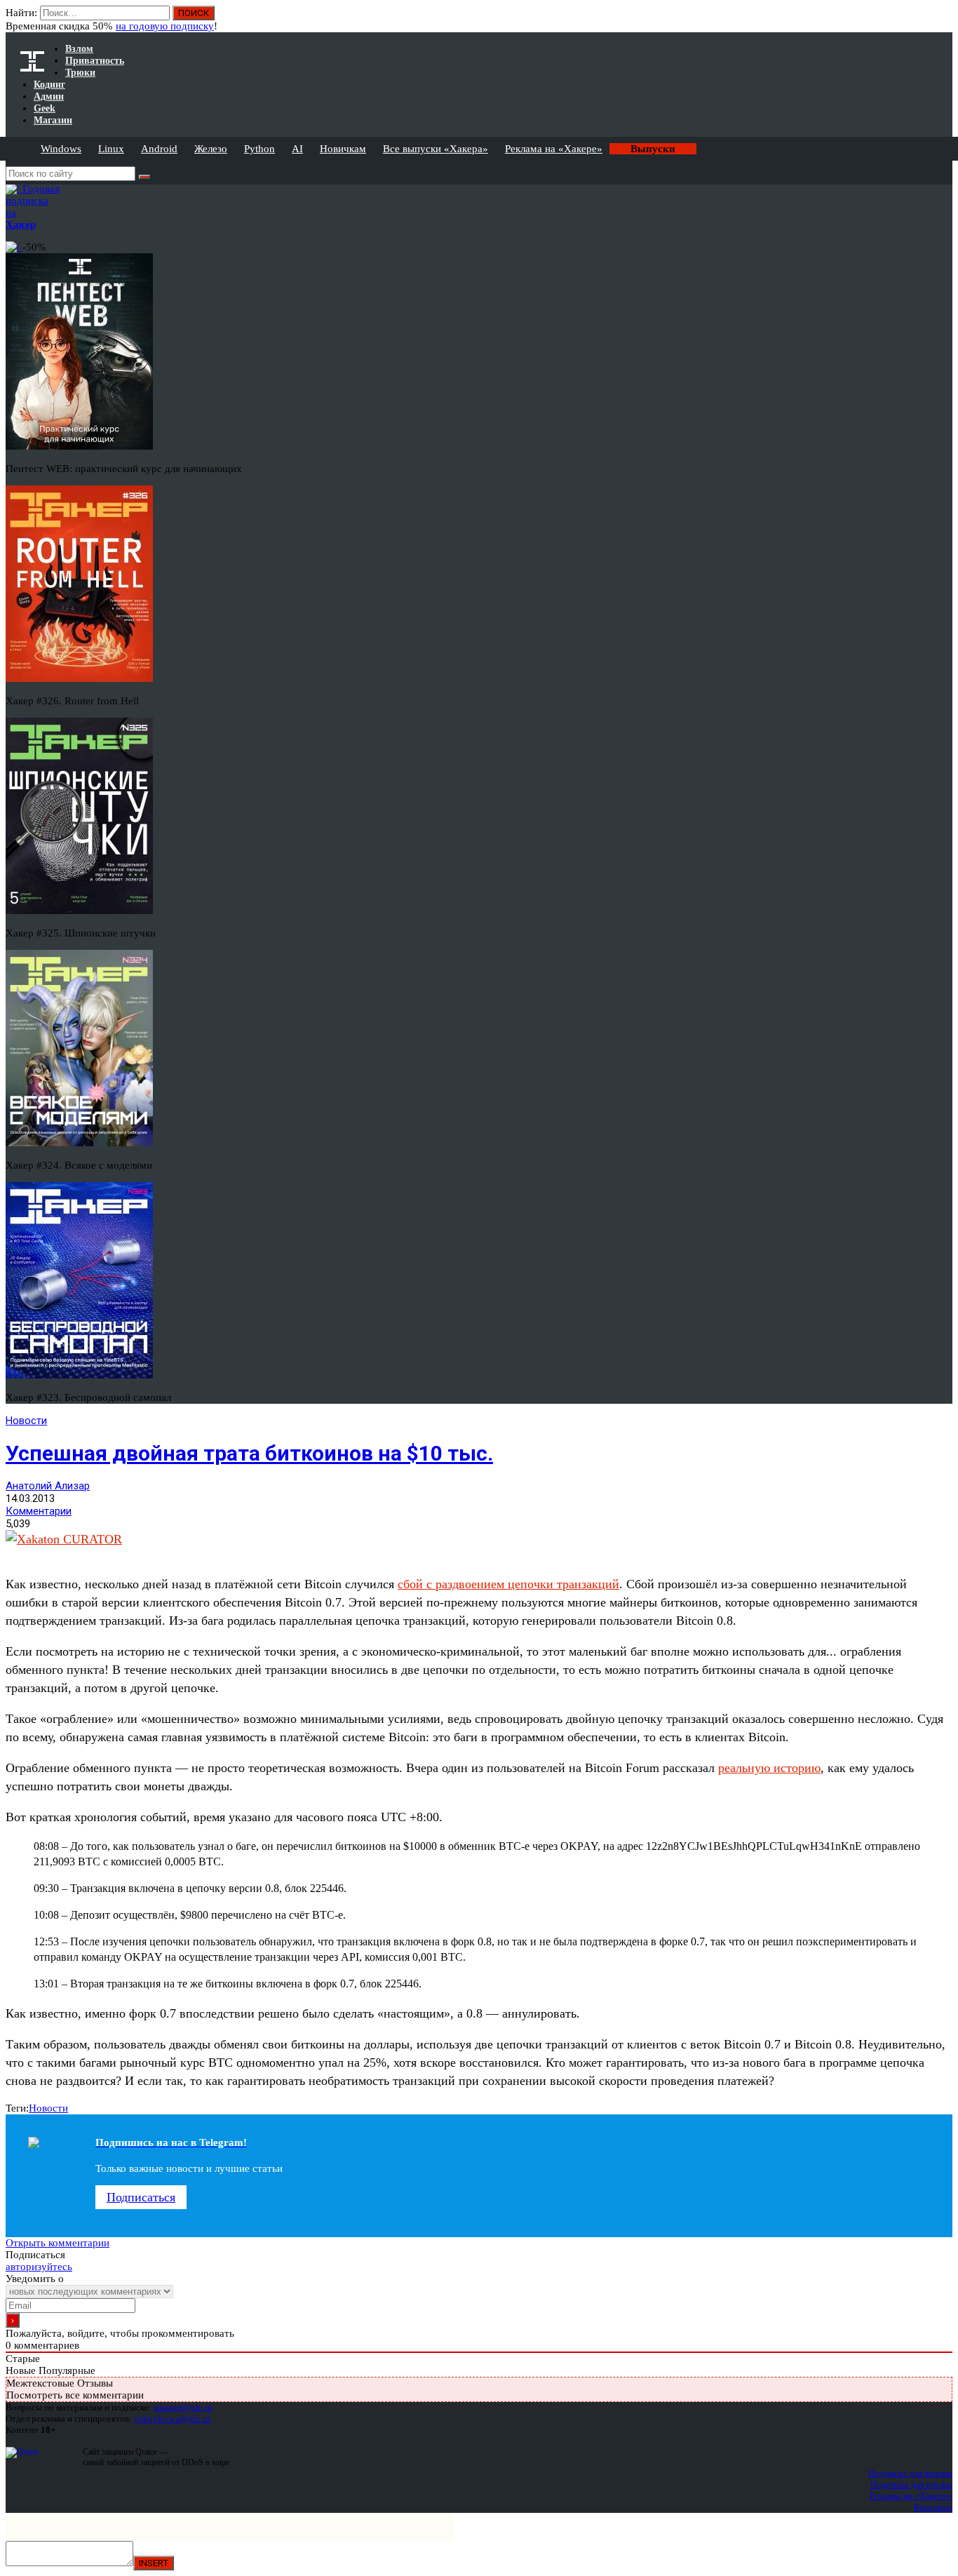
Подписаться (141, 2197)
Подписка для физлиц (910, 2473)
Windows (61, 149)
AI (297, 149)
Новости (26, 1421)
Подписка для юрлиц (911, 2484)
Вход (943, 20)
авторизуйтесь (39, 2267)
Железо (211, 149)
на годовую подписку (165, 26)
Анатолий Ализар (48, 1486)
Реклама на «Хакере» (554, 149)
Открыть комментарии (58, 2243)
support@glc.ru (183, 2407)
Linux (111, 149)
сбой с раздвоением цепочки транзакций (508, 1584)
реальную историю (769, 1768)
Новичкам (343, 149)
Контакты (933, 2507)
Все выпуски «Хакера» (436, 149)
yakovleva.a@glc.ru (172, 2419)
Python (259, 149)
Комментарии (39, 1511)
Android (159, 149)
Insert (154, 2563)
